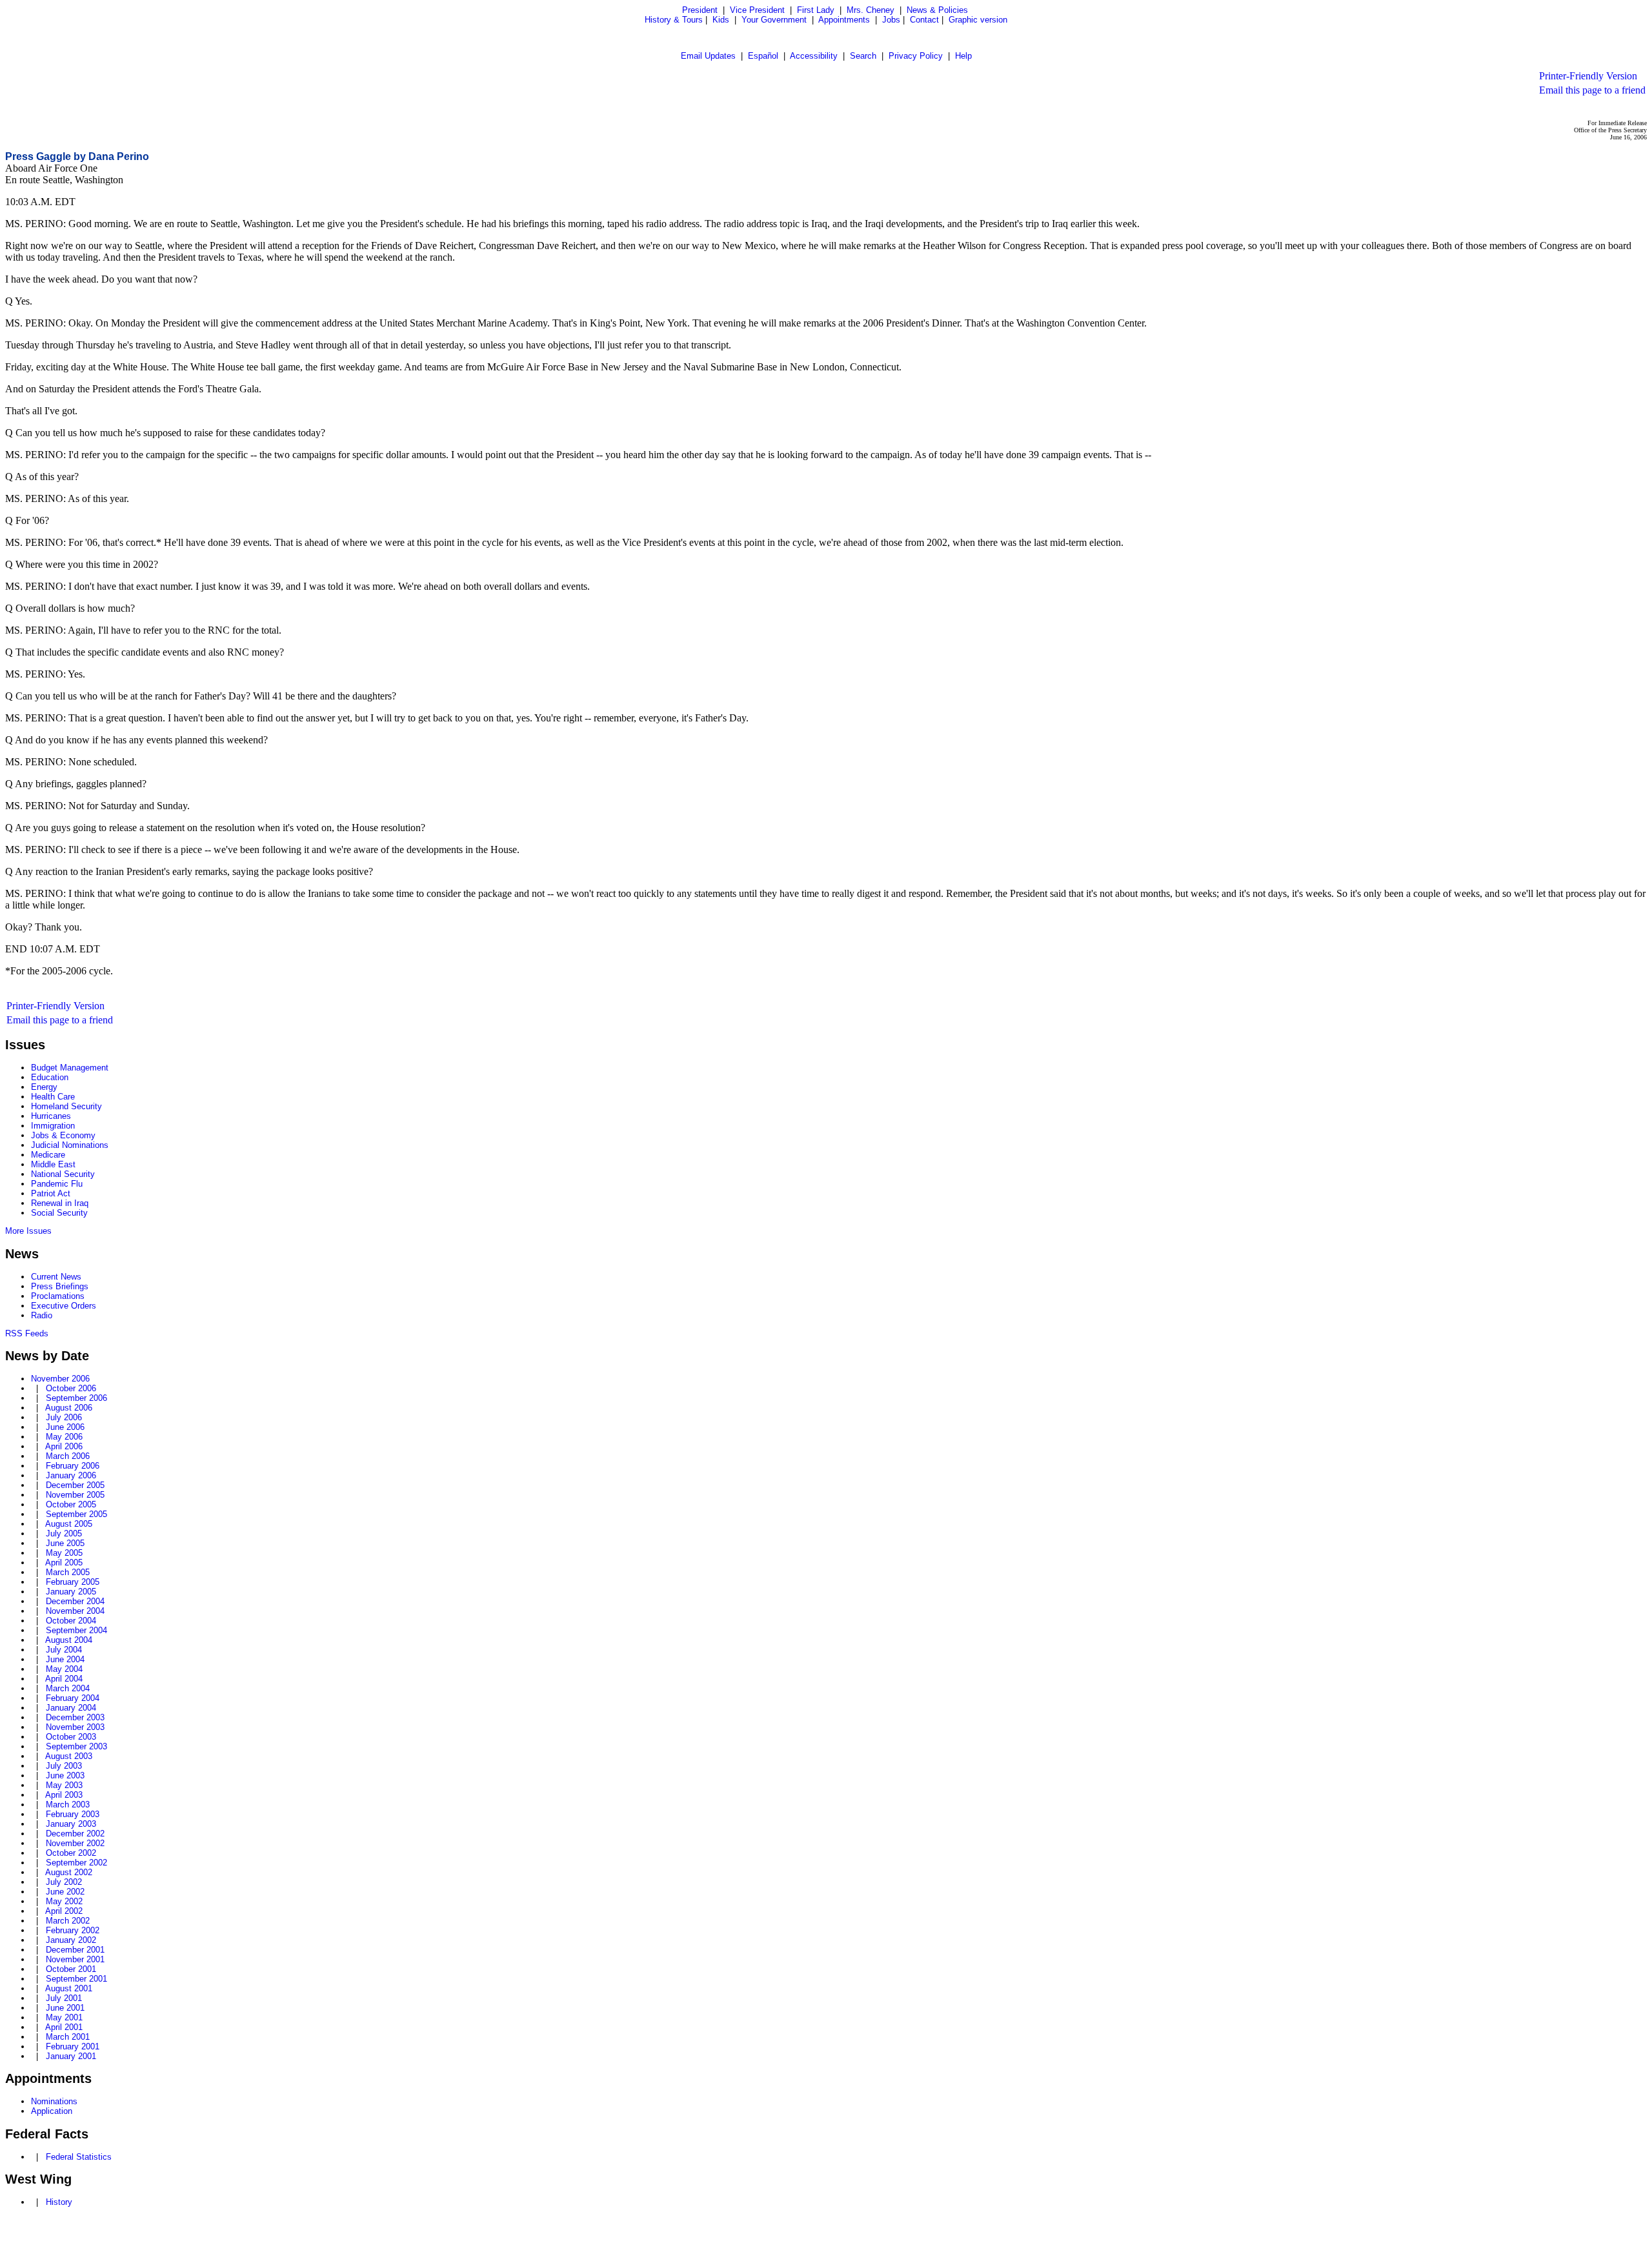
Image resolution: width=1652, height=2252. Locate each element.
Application (52, 2111)
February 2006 (73, 1466)
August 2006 (69, 1408)
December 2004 (75, 1601)
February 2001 (73, 2046)
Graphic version (978, 20)
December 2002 (75, 1834)
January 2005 (71, 1592)
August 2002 (69, 1872)
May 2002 (64, 1901)
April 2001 (64, 2027)
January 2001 (71, 2056)
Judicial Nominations (70, 1145)
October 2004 (71, 1621)
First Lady (816, 10)
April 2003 (64, 1795)
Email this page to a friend (1592, 90)
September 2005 (76, 1514)
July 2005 (64, 1533)
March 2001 (68, 2037)
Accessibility (814, 56)
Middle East (53, 1164)
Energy (44, 1087)
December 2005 (75, 1485)
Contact (924, 20)
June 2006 (65, 1427)
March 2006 (68, 1456)
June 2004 (65, 1659)
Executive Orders (64, 1306)
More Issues (28, 1231)
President (700, 10)
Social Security (59, 1213)
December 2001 (75, 1950)
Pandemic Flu (57, 1184)
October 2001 (71, 1969)
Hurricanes (51, 1116)
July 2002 (64, 1882)
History (59, 2202)
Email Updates (708, 56)
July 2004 (64, 1650)
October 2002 (71, 1853)
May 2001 (64, 2017)
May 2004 (64, 1669)
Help (963, 56)
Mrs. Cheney (871, 10)
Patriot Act (51, 1193)
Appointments (844, 20)
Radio (42, 1315)
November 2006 (60, 1379)
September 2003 (76, 1746)
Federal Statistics (79, 2157)
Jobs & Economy (63, 1135)
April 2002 (64, 1911)
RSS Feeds (27, 1333)
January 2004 (71, 1708)
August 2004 (69, 1640)
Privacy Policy (916, 56)
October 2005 (71, 1504)
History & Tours (674, 20)
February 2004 (73, 1698)
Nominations (54, 2101)
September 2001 (76, 1979)
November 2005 (75, 1495)
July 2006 (64, 1417)
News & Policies (937, 10)
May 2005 (64, 1553)
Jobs (891, 20)
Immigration (53, 1126)
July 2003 (64, 1766)
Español (763, 56)
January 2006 (71, 1475)
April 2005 (64, 1563)
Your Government (774, 20)
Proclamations (58, 1296)
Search (863, 56)
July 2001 (64, 1998)
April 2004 (64, 1679)
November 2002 (75, 1843)
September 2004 (76, 1630)
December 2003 (75, 1717)
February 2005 (73, 1582)
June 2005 (65, 1543)
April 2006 (64, 1446)
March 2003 (68, 1805)
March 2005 (68, 1572)
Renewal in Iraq (60, 1203)
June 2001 (65, 2008)
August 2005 (69, 1524)
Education (50, 1077)
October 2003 (71, 1737)
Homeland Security (66, 1106)
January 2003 (71, 1824)
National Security (63, 1174)
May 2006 (64, 1437)
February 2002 (73, 1930)
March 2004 (68, 1688)
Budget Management (70, 1068)
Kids (721, 20)
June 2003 (65, 1775)
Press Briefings (60, 1286)
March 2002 (68, 1921)
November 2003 (75, 1727)
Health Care (53, 1097)
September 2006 (76, 1398)
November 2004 (75, 1611)
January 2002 (71, 1940)
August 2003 (69, 1756)
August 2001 (69, 1988)
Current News (56, 1277)
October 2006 (71, 1388)
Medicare (48, 1155)
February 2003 (73, 1814)
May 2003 (64, 1785)
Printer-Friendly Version (1588, 76)
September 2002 (76, 1863)
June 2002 (65, 1892)
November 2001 (75, 1959)
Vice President (757, 10)
